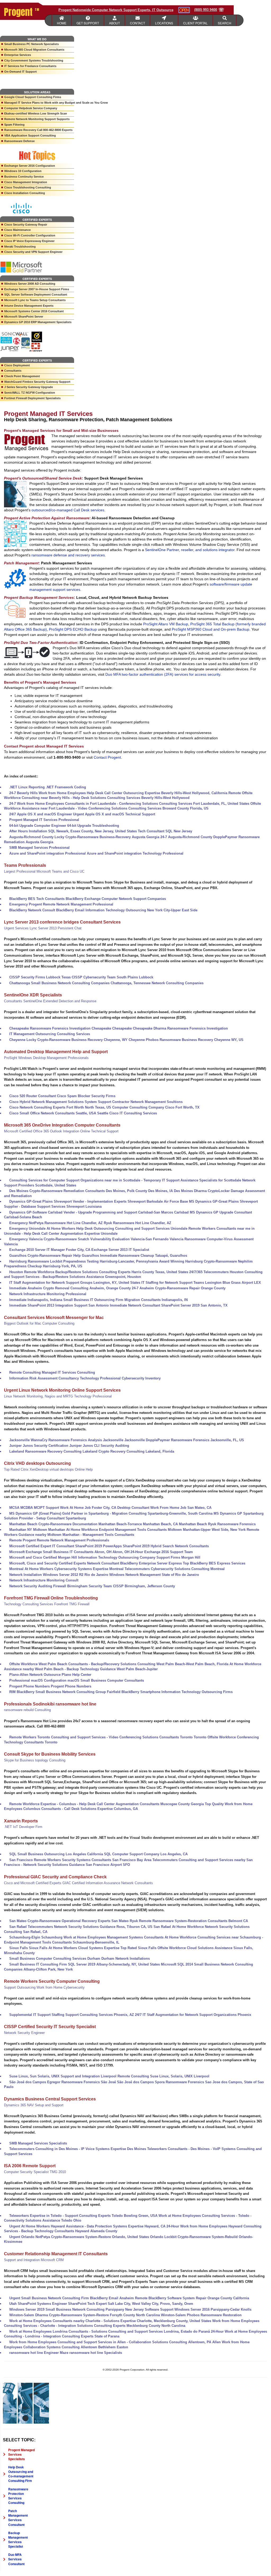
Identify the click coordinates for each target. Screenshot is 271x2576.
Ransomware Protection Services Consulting (18, 2496)
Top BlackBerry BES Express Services (214, 1563)
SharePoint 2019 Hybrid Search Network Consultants (166, 1546)
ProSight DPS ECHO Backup (73, 629)
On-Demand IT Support (21, 72)
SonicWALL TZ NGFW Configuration (30, 393)
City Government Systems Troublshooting (34, 60)
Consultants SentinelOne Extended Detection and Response (50, 1001)
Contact (137, 23)
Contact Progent (107, 757)
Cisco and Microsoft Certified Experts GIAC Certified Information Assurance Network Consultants (78, 1883)
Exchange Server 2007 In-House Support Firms (37, 289)
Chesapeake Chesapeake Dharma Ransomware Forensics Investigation (170, 1028)
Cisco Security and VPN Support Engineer (33, 252)
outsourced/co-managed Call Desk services (68, 510)
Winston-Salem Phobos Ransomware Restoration (201, 2315)
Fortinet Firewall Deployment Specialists (32, 398)
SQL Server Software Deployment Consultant (36, 294)
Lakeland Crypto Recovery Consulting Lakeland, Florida (128, 1451)
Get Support (88, 23)
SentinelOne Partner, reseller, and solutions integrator (190, 550)
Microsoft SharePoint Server (24, 316)
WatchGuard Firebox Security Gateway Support (37, 382)
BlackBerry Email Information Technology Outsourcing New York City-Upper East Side (127, 910)
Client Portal (195, 23)
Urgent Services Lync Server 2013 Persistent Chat (43, 928)
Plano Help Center (76, 1675)
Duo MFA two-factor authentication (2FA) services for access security (163, 674)
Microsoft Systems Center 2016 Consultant (34, 311)
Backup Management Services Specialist (18, 2540)
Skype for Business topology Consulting (35, 1760)
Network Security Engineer (24, 2033)
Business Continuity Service (24, 177)
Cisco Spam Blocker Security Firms (86, 1096)
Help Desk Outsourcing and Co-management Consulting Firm (21, 2474)
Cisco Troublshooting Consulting (28, 187)
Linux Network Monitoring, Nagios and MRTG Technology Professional (58, 1396)
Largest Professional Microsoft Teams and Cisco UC (44, 871)
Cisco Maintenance (17, 230)
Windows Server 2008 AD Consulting (30, 284)
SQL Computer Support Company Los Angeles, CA (146, 1854)
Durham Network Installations (126, 1959)
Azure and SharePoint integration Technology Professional (135, 853)
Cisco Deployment (17, 365)
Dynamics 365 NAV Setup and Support (34, 2105)
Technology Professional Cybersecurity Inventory (120, 1378)
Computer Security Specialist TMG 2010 (35, 2172)
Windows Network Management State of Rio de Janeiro (154, 1575)
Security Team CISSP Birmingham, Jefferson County (132, 1586)
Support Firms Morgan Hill (178, 1557)
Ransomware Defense (19, 141)
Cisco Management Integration (26, 182)
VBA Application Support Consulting (30, 135)
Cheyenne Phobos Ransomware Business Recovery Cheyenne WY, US (186, 1040)
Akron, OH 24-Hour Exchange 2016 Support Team (153, 1552)
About (114, 23)
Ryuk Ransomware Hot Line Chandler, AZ (137, 1223)
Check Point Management (22, 376)
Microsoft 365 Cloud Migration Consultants (34, 50)
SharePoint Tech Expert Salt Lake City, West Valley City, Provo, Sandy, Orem (131, 2304)
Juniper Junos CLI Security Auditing (99, 1446)
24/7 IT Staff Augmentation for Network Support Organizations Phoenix (193, 2015)
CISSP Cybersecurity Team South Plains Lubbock (112, 977)
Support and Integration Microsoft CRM (34, 2260)
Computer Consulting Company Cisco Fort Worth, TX (156, 1107)
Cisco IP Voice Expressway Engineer (29, 241)
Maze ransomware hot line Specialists (91, 2353)
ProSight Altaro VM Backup (166, 624)
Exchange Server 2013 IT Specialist (120, 1250)
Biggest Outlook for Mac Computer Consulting (39, 1323)
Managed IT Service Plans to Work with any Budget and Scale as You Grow (39, 103)
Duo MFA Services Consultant (16, 2559)
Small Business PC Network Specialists (31, 44)
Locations (164, 23)
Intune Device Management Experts (29, 306)
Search (225, 23)
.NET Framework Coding (66, 787)
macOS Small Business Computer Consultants (106, 1680)
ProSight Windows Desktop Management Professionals (46, 1058)
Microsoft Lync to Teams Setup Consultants (35, 300)
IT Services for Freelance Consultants (30, 66)
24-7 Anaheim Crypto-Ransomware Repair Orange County (179, 1288)
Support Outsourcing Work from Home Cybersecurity (44, 1987)
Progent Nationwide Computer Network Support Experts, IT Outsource (116, 10)
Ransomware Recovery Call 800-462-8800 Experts (38, 130)
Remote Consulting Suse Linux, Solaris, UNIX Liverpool (163, 2076)
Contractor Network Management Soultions (147, 1102)
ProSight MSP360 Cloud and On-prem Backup (211, 629)
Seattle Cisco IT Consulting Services (127, 1113)
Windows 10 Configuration (23, 171)
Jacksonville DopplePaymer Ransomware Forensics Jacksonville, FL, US (184, 1440)
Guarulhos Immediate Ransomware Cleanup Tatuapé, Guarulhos (134, 1256)
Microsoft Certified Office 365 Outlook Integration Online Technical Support (61, 1131)
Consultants (13, 371)
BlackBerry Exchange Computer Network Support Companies (116, 899)
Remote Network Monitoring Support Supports (37, 119)
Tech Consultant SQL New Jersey (165, 831)
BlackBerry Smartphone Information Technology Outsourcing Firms (177, 1692)
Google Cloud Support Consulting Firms (33, 97)
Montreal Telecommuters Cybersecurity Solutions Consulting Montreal (167, 1569)
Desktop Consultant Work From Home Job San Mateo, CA (164, 1508)
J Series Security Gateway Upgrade (29, 387)
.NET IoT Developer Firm (23, 1827)
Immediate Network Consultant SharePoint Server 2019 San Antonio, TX (169, 1305)
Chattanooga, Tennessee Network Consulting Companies (157, 983)
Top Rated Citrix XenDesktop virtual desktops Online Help (48, 1469)
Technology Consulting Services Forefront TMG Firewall (47, 1604)
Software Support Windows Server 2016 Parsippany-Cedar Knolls (198, 2309)
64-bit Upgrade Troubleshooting (93, 826)
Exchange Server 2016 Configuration (30, 166)
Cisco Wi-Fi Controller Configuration (30, 235)
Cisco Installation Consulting (25, 193)
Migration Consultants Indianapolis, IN (156, 1300)
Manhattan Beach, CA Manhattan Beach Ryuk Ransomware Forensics (199, 1524)
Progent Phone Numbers (71, 1686)
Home (62, 23)
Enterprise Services (18, 55)
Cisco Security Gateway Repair (26, 225)
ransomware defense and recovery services (68, 555)
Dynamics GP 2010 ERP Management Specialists (38, 322)
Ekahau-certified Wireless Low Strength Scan (36, 113)
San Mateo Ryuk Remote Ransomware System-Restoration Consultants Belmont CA (180, 1921)
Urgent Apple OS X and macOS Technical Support (114, 814)
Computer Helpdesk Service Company (31, 108)
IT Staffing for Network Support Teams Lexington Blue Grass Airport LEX (201, 1283)
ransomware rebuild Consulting (27, 1710)
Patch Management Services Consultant (18, 2518)
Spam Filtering (14, 125)
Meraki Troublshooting (20, 247)
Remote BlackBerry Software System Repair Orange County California (192, 2298)
